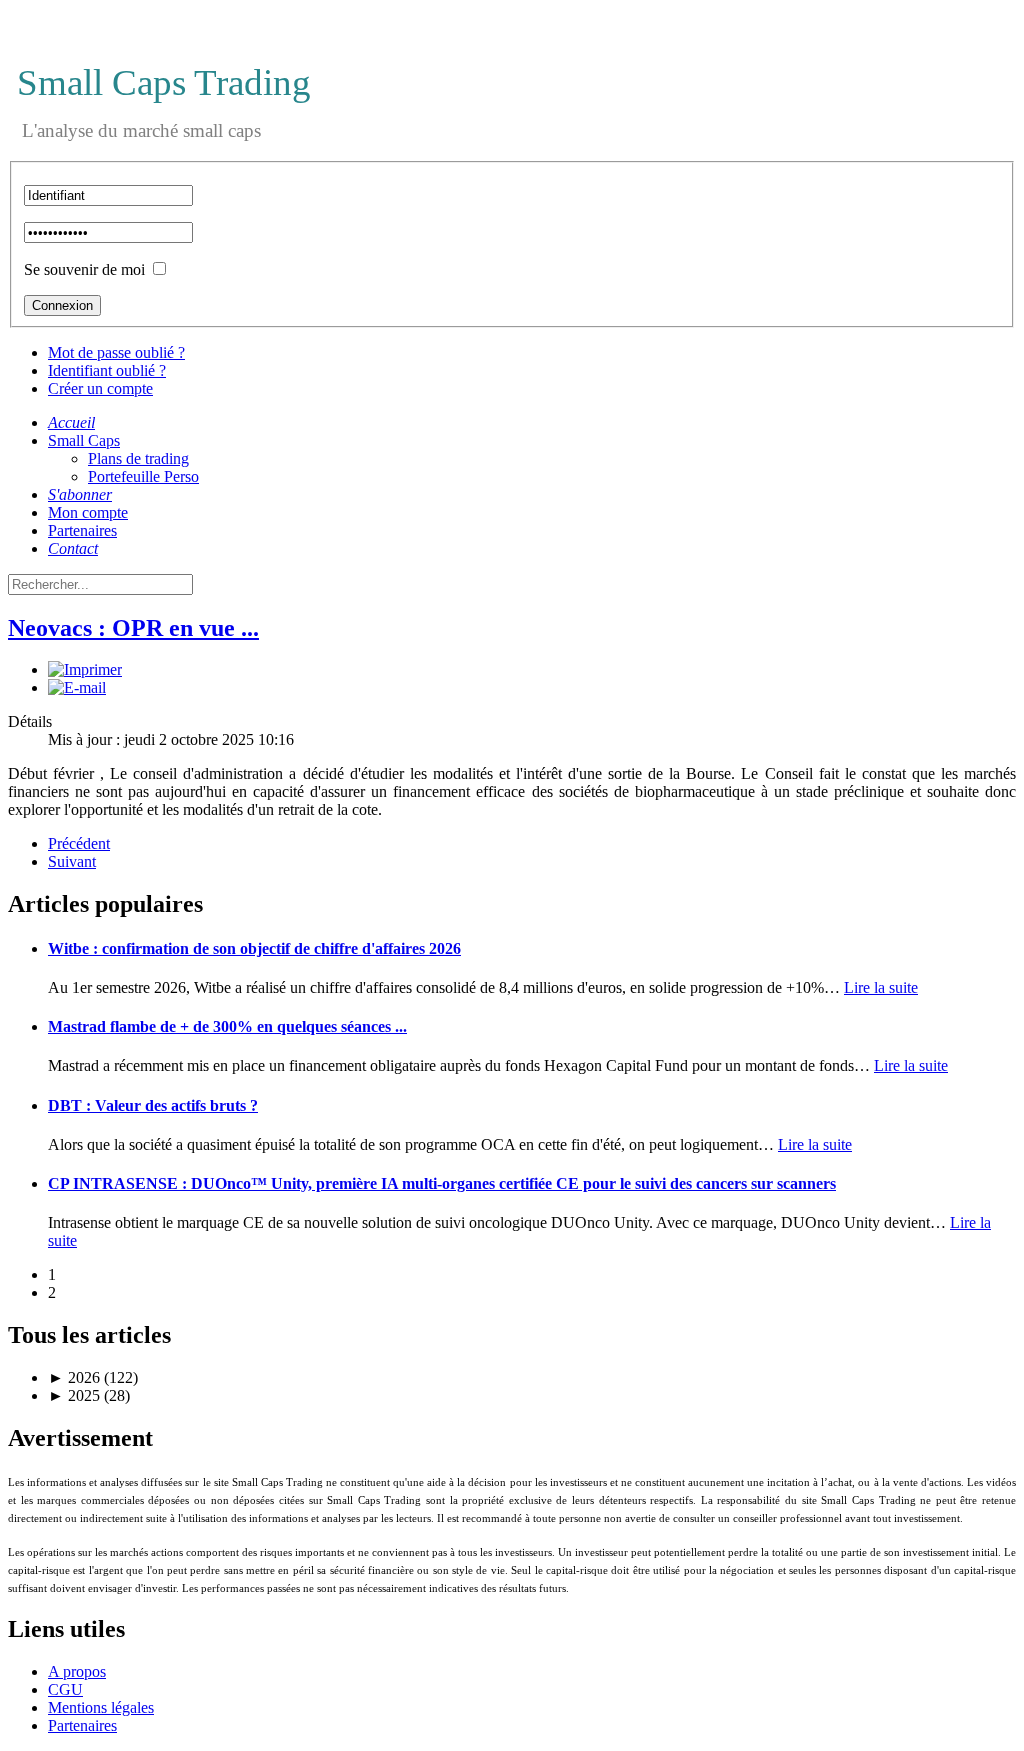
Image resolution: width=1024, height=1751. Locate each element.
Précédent (79, 843)
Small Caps (84, 440)
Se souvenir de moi (84, 269)
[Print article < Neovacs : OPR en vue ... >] (85, 669)
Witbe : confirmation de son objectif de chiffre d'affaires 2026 (254, 948)
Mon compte (88, 512)
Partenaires (82, 530)
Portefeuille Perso (143, 476)
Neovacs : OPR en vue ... (133, 628)
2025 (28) (89, 1395)
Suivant (72, 861)
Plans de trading (138, 458)
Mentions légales (101, 1707)
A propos (77, 1671)
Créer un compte (100, 388)
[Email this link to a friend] (77, 687)
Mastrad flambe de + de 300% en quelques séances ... (227, 1026)
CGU (65, 1689)
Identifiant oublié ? (107, 370)
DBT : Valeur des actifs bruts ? (153, 1105)
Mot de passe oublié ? (116, 352)
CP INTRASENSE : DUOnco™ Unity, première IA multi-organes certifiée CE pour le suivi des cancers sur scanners (442, 1183)
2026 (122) (93, 1377)
